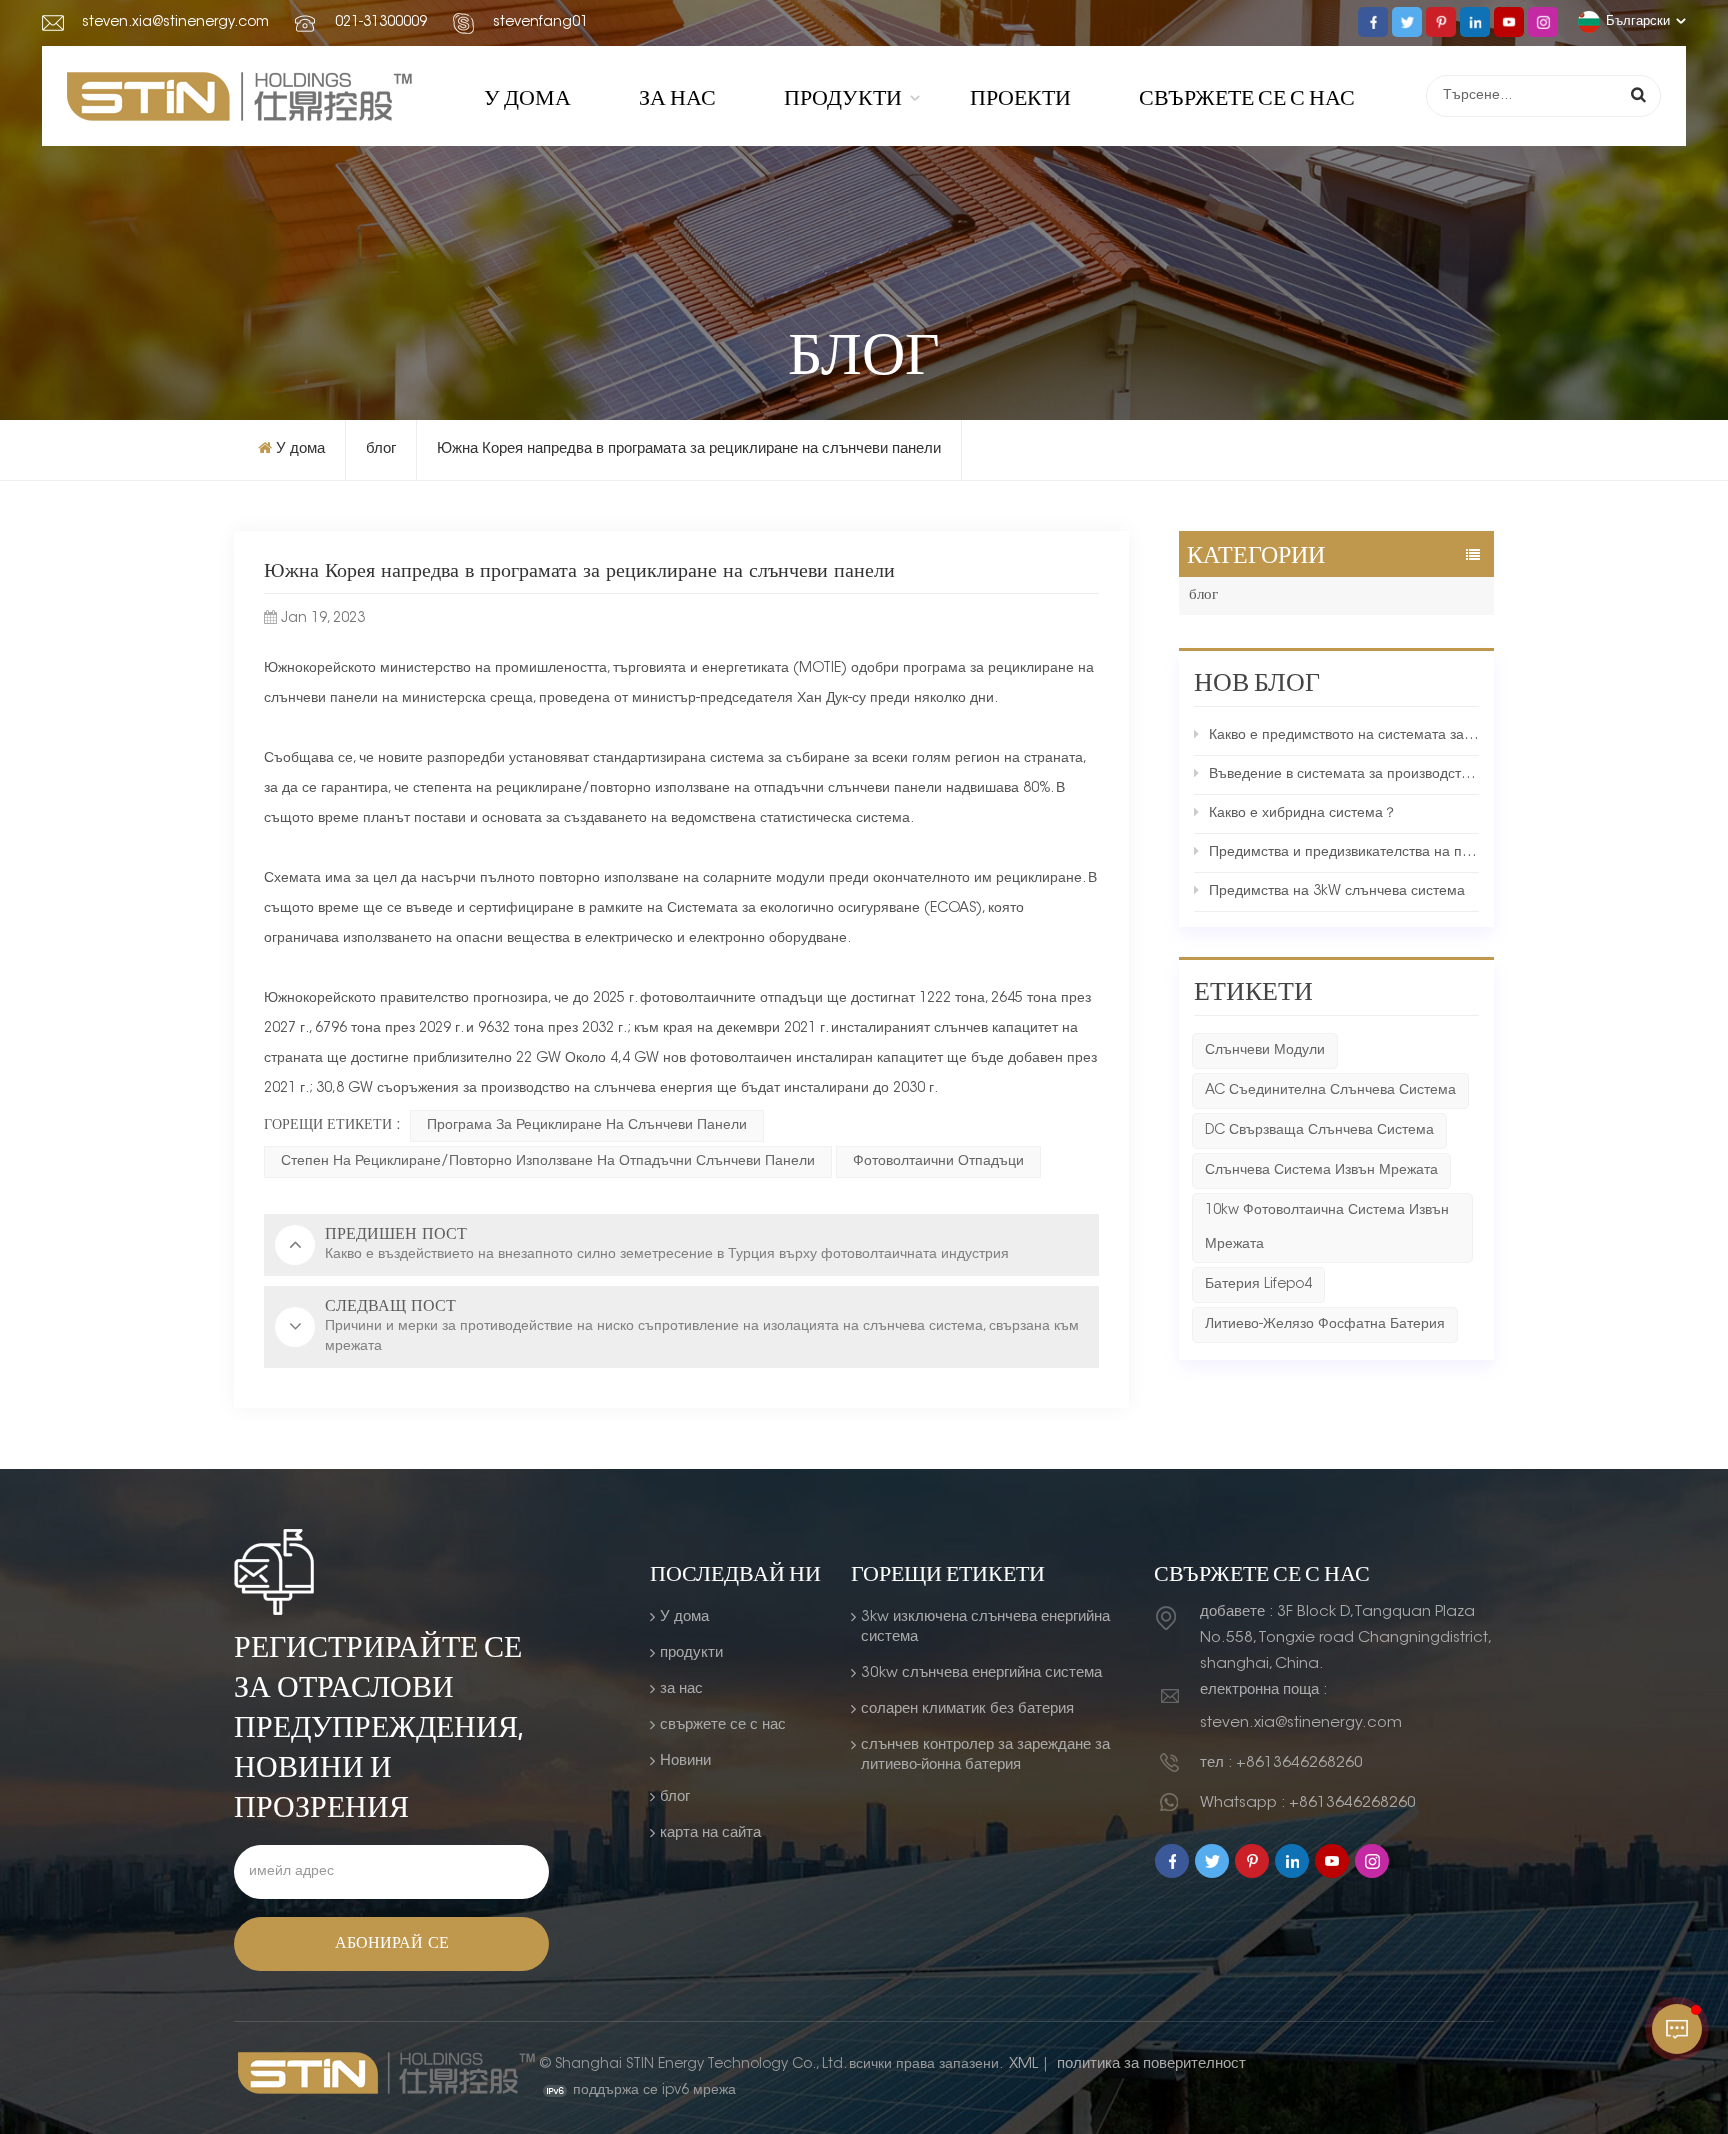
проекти (1020, 96)
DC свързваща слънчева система (1319, 1131)
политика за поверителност (1151, 2064)
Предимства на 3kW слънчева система (1337, 892)
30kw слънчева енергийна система (981, 1673)
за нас (677, 96)
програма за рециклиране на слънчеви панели (587, 1126)
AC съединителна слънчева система (1330, 1091)
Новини (685, 1761)
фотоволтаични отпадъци (938, 1162)
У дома (527, 96)
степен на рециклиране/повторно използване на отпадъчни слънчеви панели (548, 1162)
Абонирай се (392, 1944)
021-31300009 (381, 23)
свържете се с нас (1247, 96)
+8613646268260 (1299, 1763)
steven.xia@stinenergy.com (175, 23)
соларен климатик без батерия (967, 1709)
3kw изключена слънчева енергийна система (985, 1627)
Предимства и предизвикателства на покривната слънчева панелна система (1344, 853)
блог (381, 449)
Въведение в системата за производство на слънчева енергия (1344, 775)
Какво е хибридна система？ (1303, 814)
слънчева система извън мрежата (1321, 1171)
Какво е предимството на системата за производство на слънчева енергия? (1344, 736)
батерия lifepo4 (1258, 1285)
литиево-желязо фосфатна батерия (1325, 1325)
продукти (843, 96)
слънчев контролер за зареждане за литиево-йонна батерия (985, 1755)
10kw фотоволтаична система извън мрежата (1327, 1228)
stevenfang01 (540, 23)
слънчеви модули (1265, 1051)
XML (1023, 2064)
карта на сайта (710, 1833)
